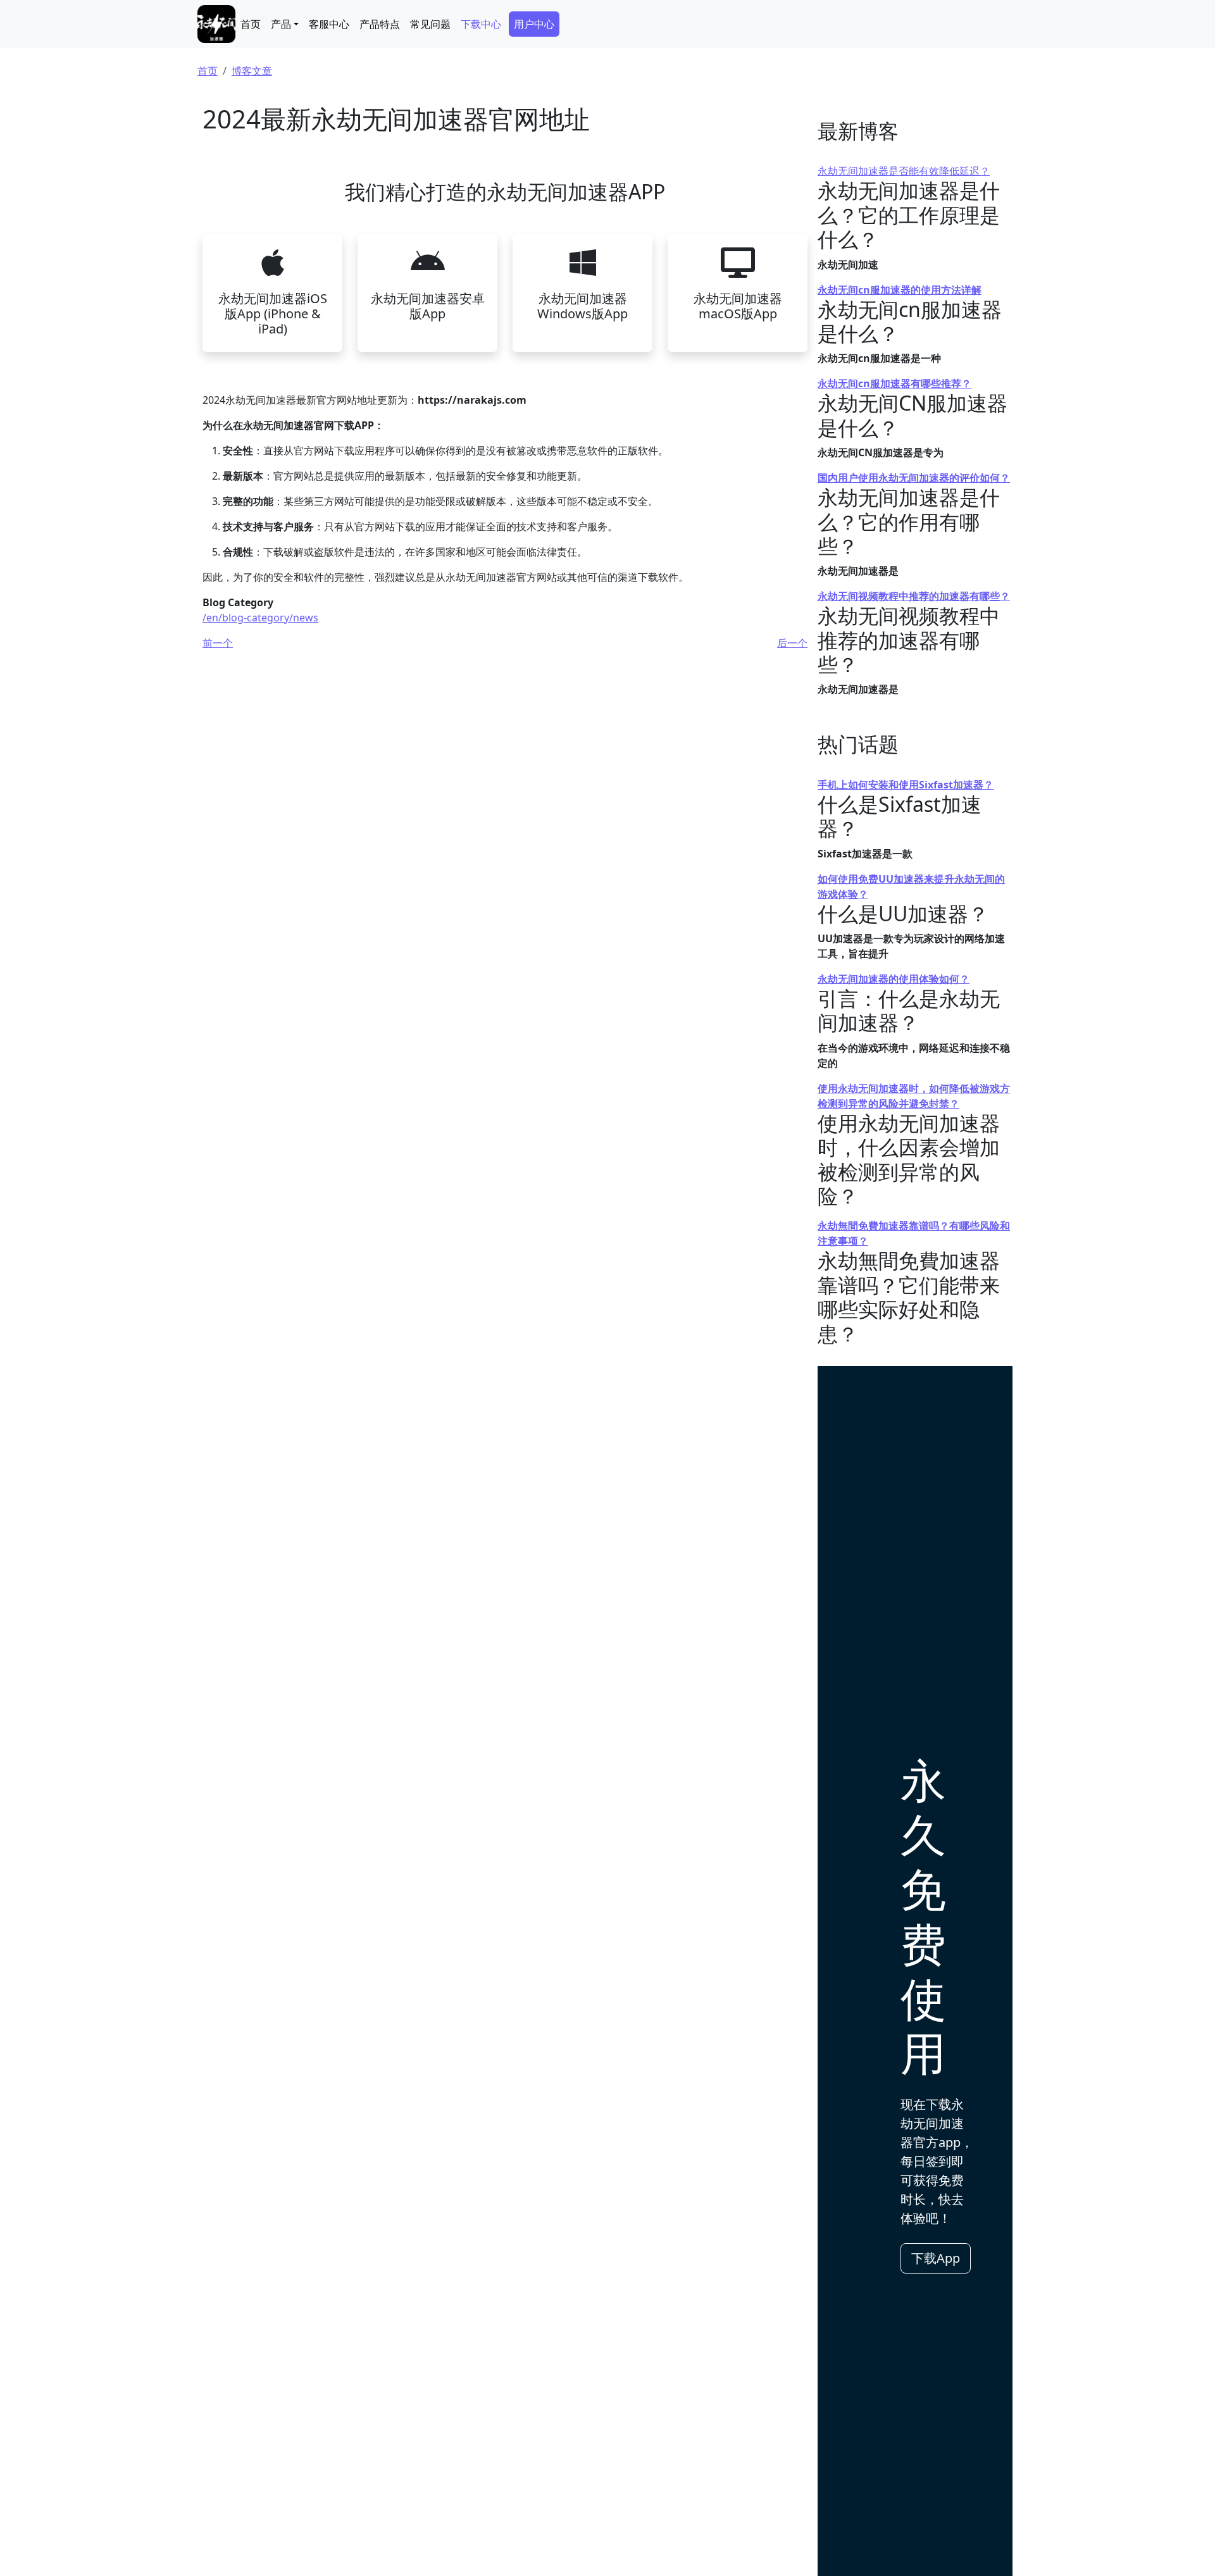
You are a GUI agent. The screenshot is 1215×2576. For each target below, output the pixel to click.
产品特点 (380, 24)
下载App (936, 2258)
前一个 (218, 643)
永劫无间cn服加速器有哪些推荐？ (894, 383)
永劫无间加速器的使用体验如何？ (894, 979)
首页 (251, 24)
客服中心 (329, 24)
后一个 (792, 643)
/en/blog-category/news (260, 618)
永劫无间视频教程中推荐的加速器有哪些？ (914, 596)
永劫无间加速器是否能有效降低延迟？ (904, 171)
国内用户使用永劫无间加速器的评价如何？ (914, 478)
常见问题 (430, 24)
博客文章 (252, 71)
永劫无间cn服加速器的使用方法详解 (900, 290)
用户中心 (534, 24)
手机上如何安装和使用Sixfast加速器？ (906, 785)
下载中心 (481, 24)
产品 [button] (281, 24)
